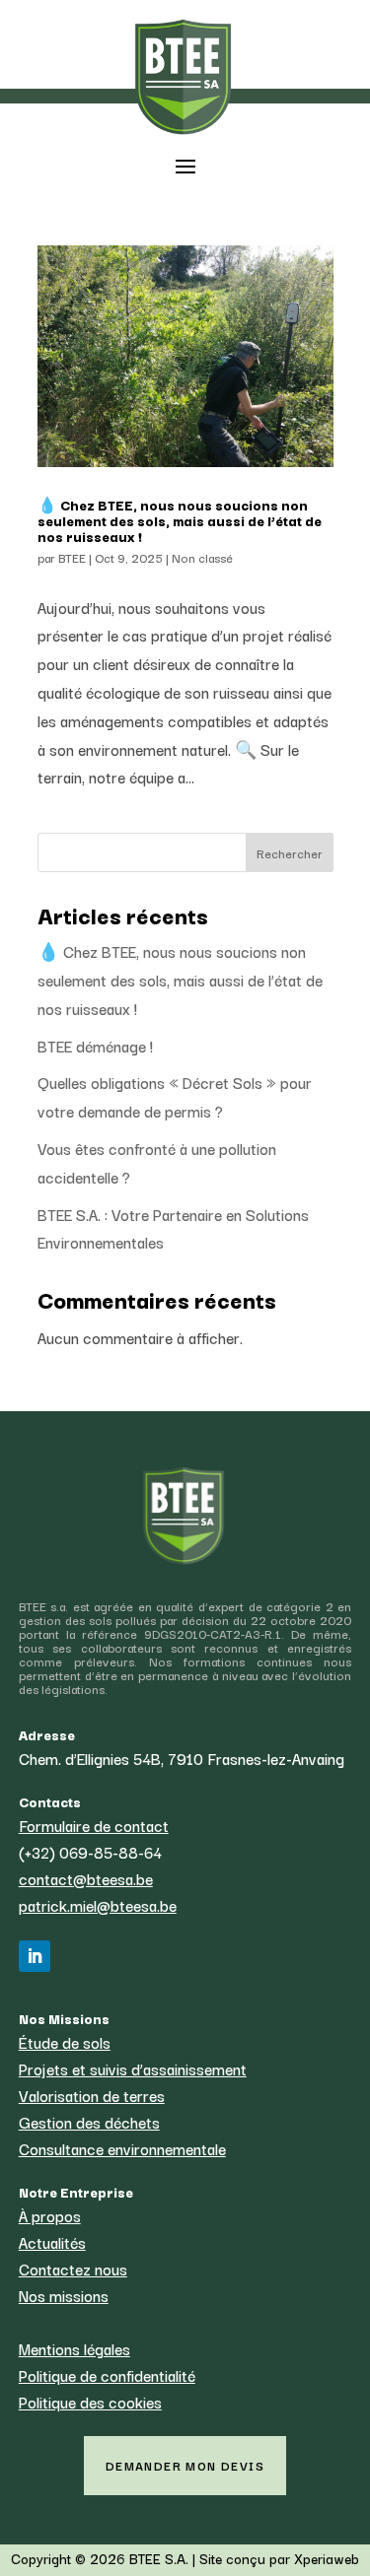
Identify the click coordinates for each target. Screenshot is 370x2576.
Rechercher (290, 853)
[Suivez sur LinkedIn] (35, 1956)
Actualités (52, 2242)
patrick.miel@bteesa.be (98, 1905)
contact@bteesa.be (86, 1878)
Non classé (202, 557)
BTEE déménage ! (95, 1046)
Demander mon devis (185, 2465)
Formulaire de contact (94, 1825)
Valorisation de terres (92, 2095)
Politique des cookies (90, 2402)
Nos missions (64, 2295)
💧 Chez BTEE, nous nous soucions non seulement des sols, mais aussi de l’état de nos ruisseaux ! (180, 520)
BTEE (72, 557)
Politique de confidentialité (107, 2375)
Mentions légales (74, 2348)
